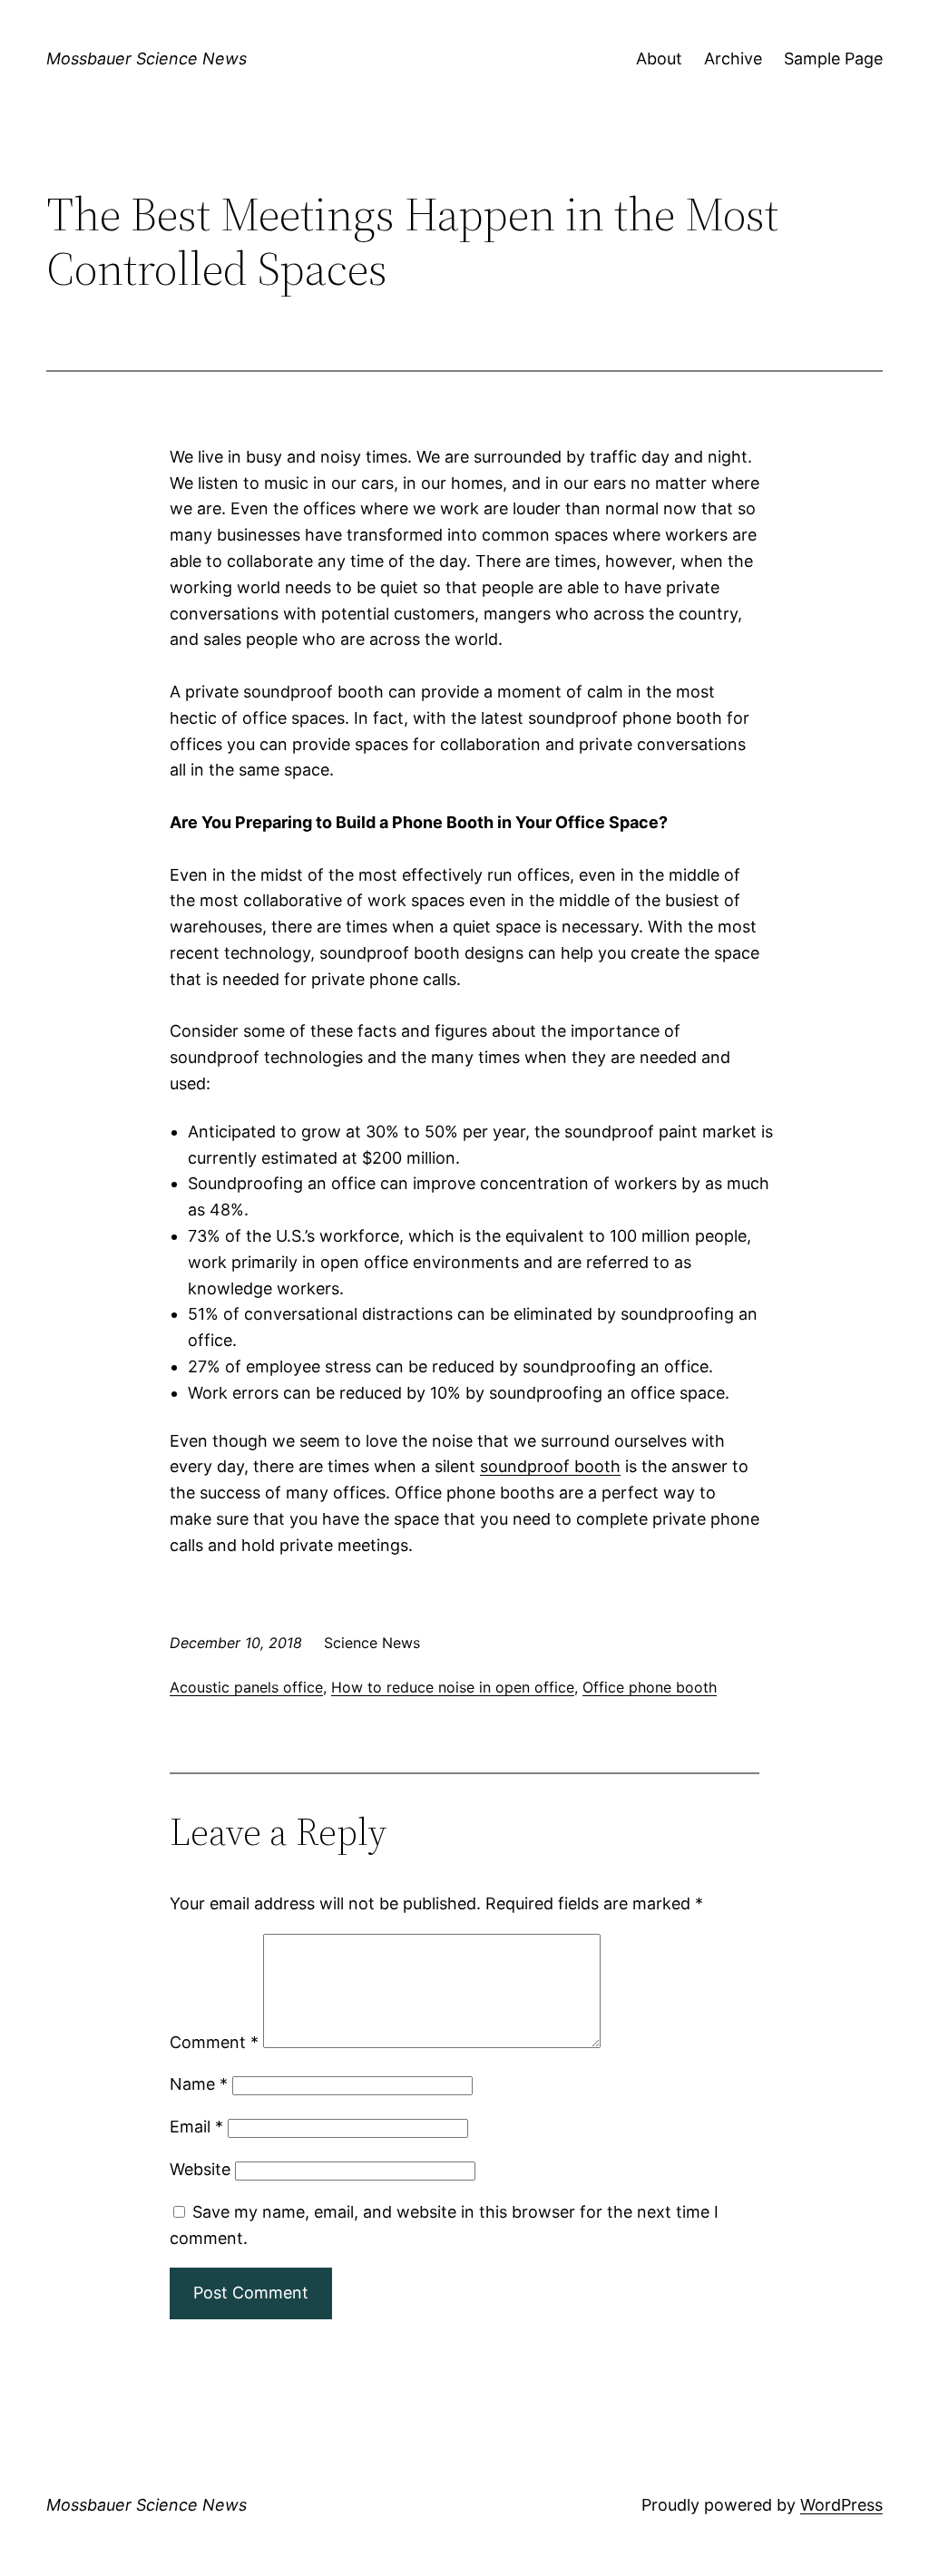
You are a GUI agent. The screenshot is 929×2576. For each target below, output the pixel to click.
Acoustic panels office (246, 1687)
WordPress (841, 2505)
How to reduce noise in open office (453, 1687)
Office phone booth (650, 1687)
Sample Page (833, 59)
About (659, 59)
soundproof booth (550, 1466)
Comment (214, 2042)
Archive (733, 59)
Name (199, 2084)
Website (200, 2169)
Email (196, 2127)
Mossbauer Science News (147, 59)
